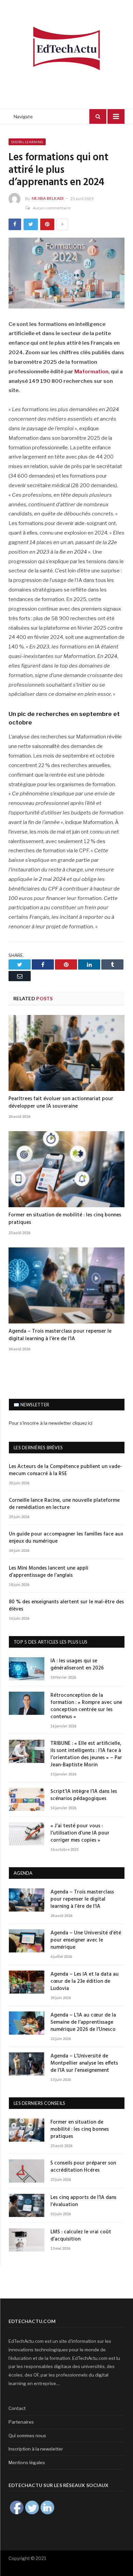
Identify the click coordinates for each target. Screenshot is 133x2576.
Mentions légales (27, 2462)
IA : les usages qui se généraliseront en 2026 (77, 1665)
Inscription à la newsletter (36, 2449)
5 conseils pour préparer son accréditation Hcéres (83, 2167)
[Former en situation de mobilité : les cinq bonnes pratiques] (66, 1169)
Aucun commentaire (52, 208)
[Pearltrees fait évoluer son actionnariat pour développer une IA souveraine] (66, 1053)
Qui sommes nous (27, 2436)
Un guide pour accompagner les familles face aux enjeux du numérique (66, 1538)
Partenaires (21, 2422)
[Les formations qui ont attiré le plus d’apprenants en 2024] (66, 274)
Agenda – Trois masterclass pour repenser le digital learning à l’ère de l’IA (60, 1335)
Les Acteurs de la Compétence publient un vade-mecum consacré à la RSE (65, 1470)
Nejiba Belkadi (48, 198)
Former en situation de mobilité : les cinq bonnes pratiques (65, 1219)
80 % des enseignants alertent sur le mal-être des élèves (66, 1606)
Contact (17, 2408)
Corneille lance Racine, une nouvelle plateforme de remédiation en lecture (64, 1504)
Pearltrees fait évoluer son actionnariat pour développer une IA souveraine (61, 1103)
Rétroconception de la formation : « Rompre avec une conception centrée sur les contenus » (86, 1706)
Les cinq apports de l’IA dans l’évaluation (83, 2201)
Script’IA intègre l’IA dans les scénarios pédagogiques (84, 1795)
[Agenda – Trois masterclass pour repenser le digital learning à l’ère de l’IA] (66, 1285)
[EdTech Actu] (66, 47)
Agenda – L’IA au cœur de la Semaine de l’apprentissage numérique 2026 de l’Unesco (83, 2023)
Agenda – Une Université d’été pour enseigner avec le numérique (86, 1940)
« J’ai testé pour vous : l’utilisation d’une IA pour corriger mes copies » (80, 1833)
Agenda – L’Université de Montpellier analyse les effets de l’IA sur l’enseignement (84, 2063)
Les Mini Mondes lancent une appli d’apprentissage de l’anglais (49, 1572)
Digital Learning (27, 142)
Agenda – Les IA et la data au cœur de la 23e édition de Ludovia (85, 1982)
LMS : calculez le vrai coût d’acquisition (81, 2236)
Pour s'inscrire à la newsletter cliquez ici (51, 1423)
